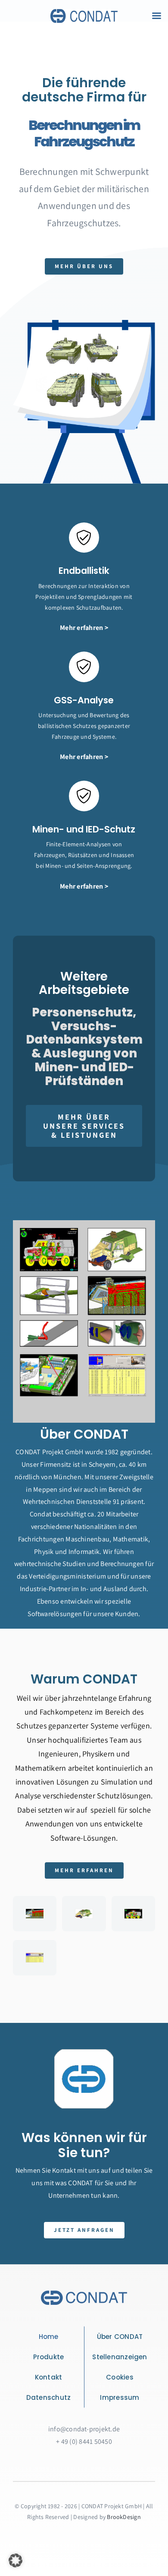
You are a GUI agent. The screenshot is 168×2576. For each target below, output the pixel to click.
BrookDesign (124, 2517)
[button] (16, 2560)
